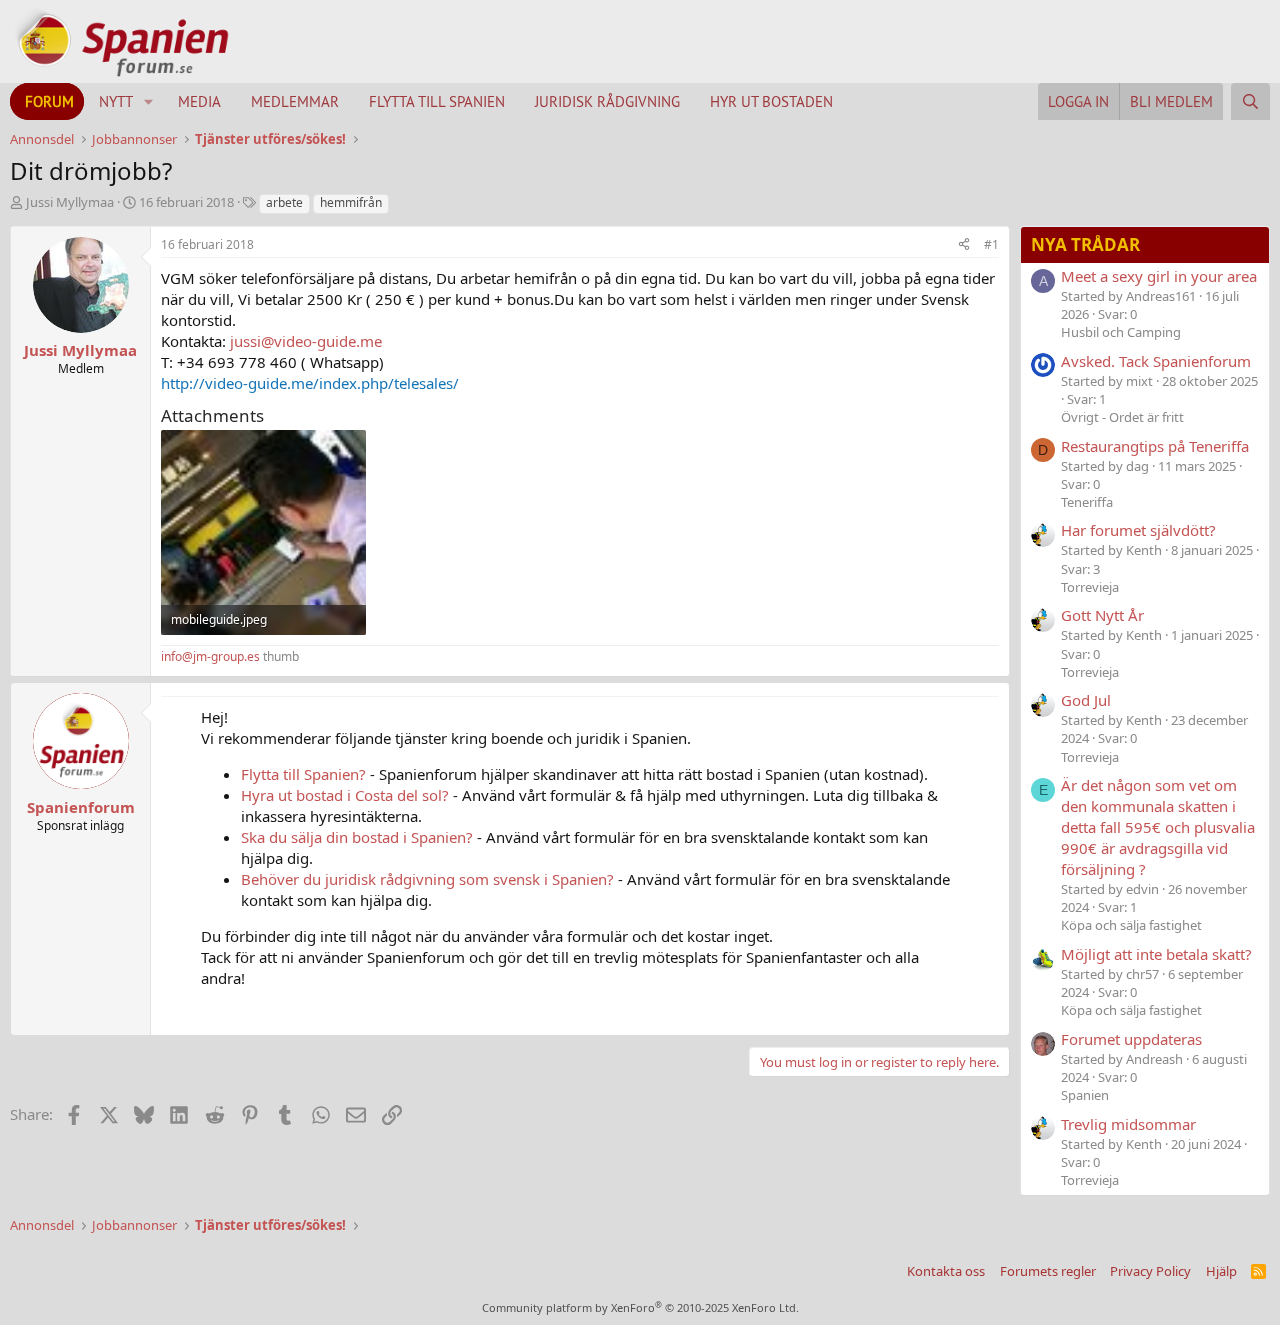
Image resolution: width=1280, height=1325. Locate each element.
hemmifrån (351, 202)
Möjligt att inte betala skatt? (1156, 954)
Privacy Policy (1150, 1271)
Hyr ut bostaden (771, 101)
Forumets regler (1048, 1271)
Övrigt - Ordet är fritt (1122, 417)
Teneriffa (1087, 502)
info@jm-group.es (210, 656)
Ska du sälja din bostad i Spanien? (357, 837)
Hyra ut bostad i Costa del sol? (345, 795)
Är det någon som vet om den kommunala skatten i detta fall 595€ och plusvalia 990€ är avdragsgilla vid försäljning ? (1158, 827)
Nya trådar (1085, 244)
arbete (284, 202)
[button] (149, 101)
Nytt (116, 101)
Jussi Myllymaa (70, 202)
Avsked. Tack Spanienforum (1156, 361)
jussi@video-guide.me (306, 341)
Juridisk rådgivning (607, 101)
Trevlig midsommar (1128, 1124)
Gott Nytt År (1102, 615)
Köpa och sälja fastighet (1131, 925)
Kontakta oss (946, 1271)
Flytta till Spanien (437, 101)
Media (199, 101)
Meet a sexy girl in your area (1159, 276)
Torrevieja (1090, 587)
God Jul (1086, 700)
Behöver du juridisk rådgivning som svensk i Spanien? (427, 879)
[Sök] (1250, 101)
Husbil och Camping (1121, 332)
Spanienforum (81, 807)
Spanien (1085, 1095)
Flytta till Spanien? (303, 774)
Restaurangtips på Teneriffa (1155, 446)
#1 (991, 244)
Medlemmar (295, 101)
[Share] (964, 245)
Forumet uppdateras (1131, 1039)
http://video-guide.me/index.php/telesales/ (310, 383)
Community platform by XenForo (640, 1307)
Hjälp (1221, 1271)
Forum (49, 101)
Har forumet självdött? (1138, 530)
